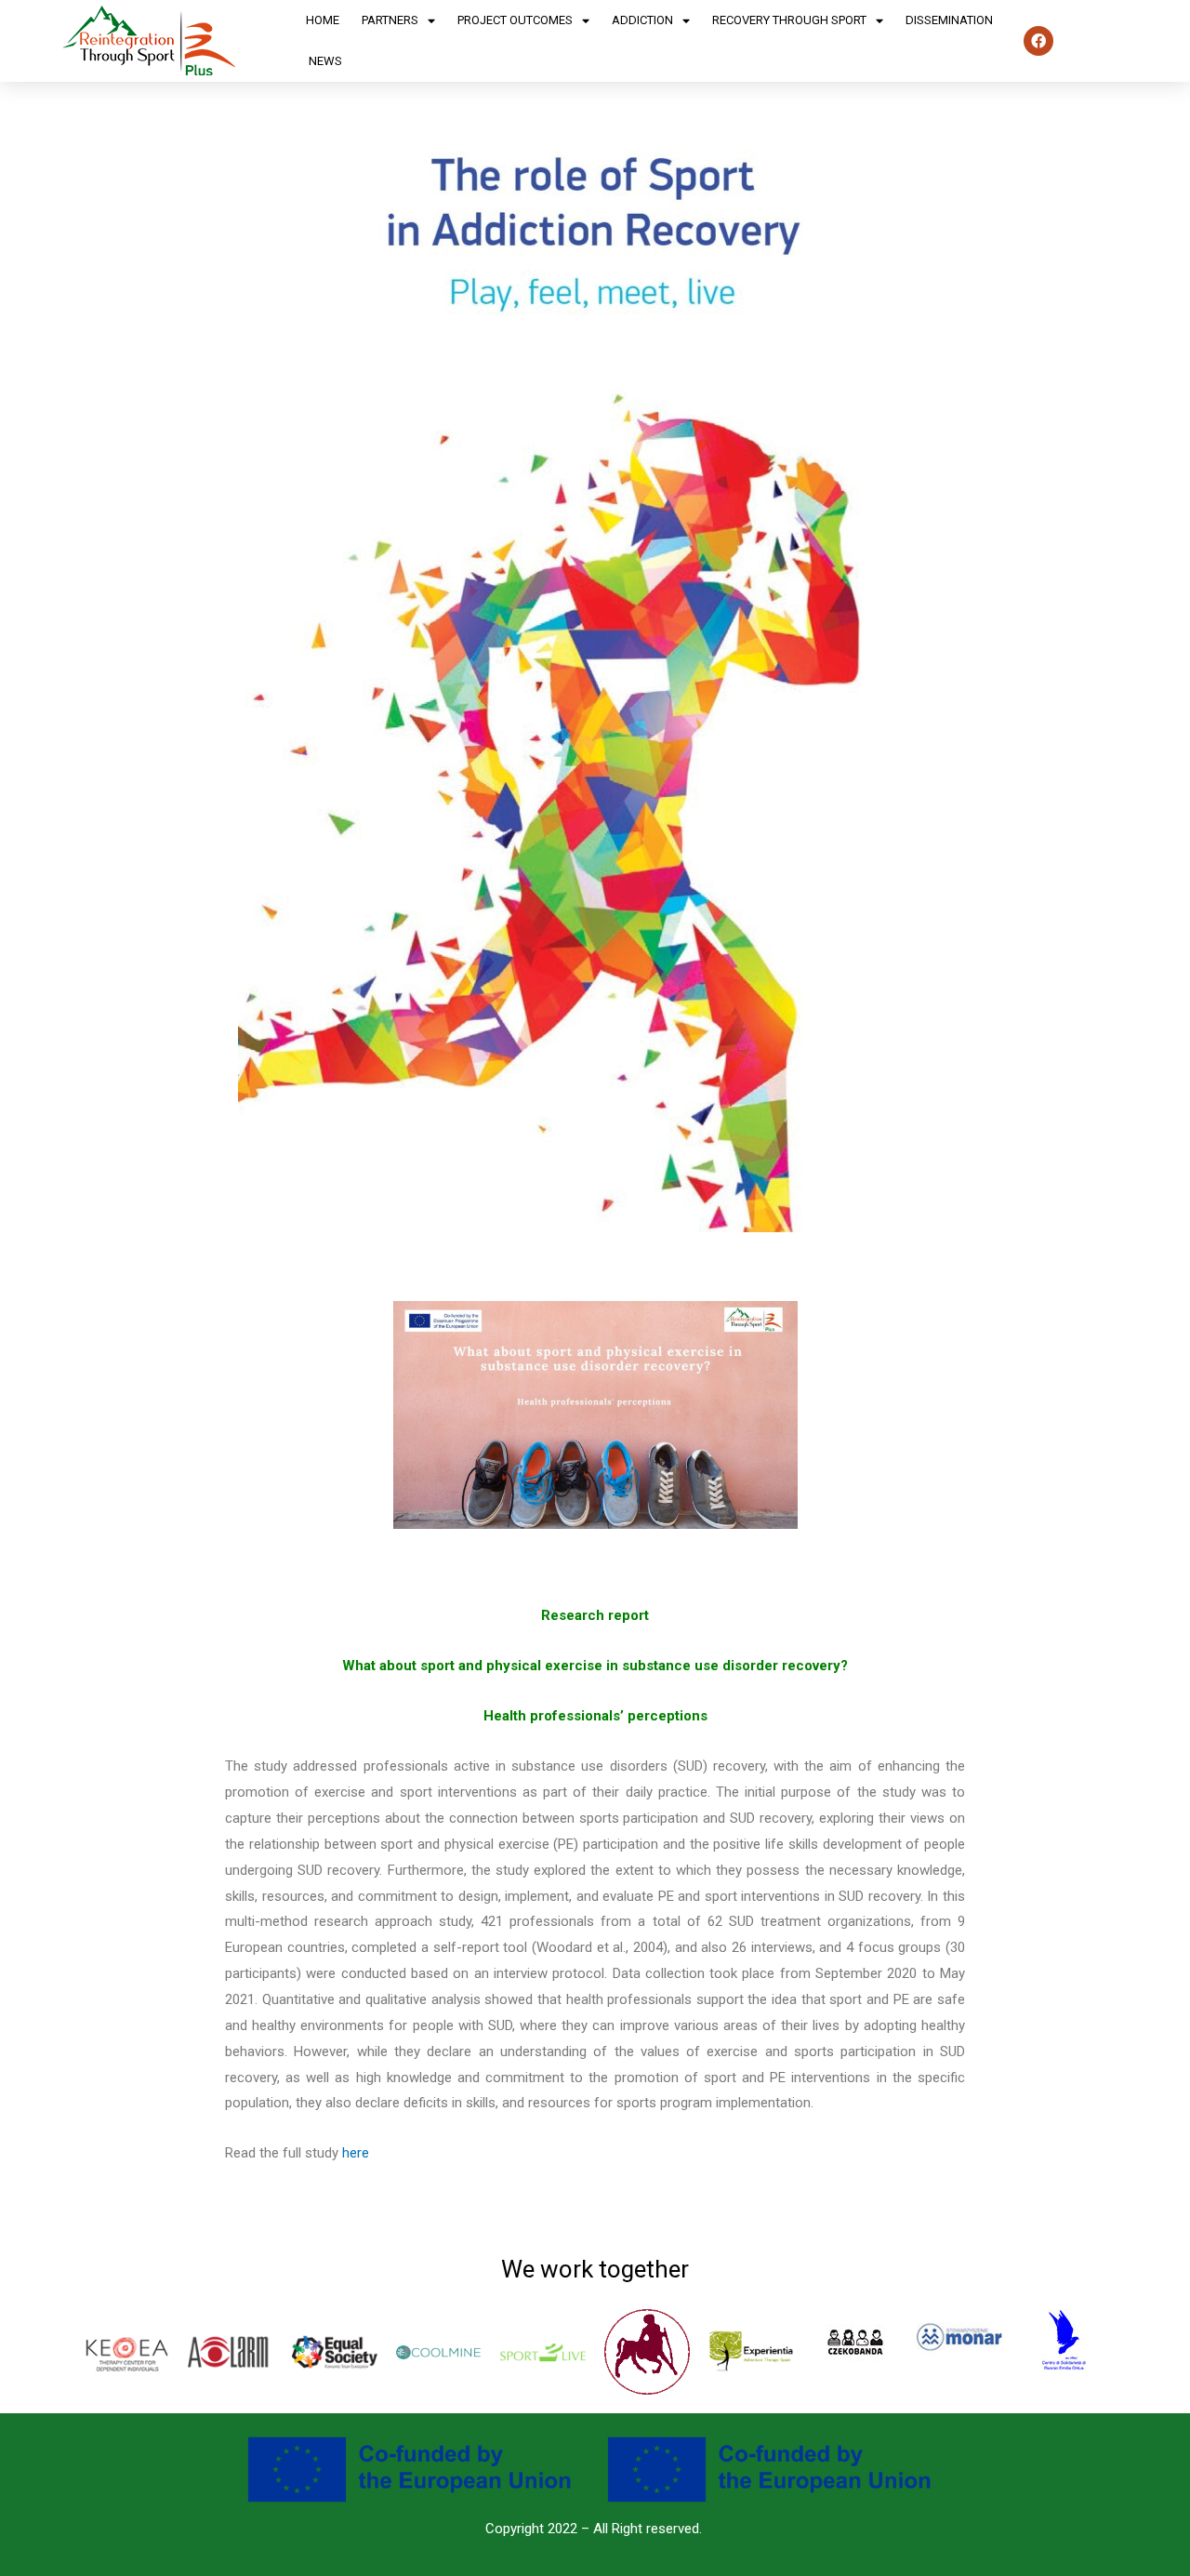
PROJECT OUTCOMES (515, 20)
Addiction (642, 20)
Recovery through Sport (789, 20)
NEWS (325, 61)
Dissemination (949, 20)
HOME (323, 20)
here (356, 2153)
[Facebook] (1038, 41)
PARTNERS (390, 20)
